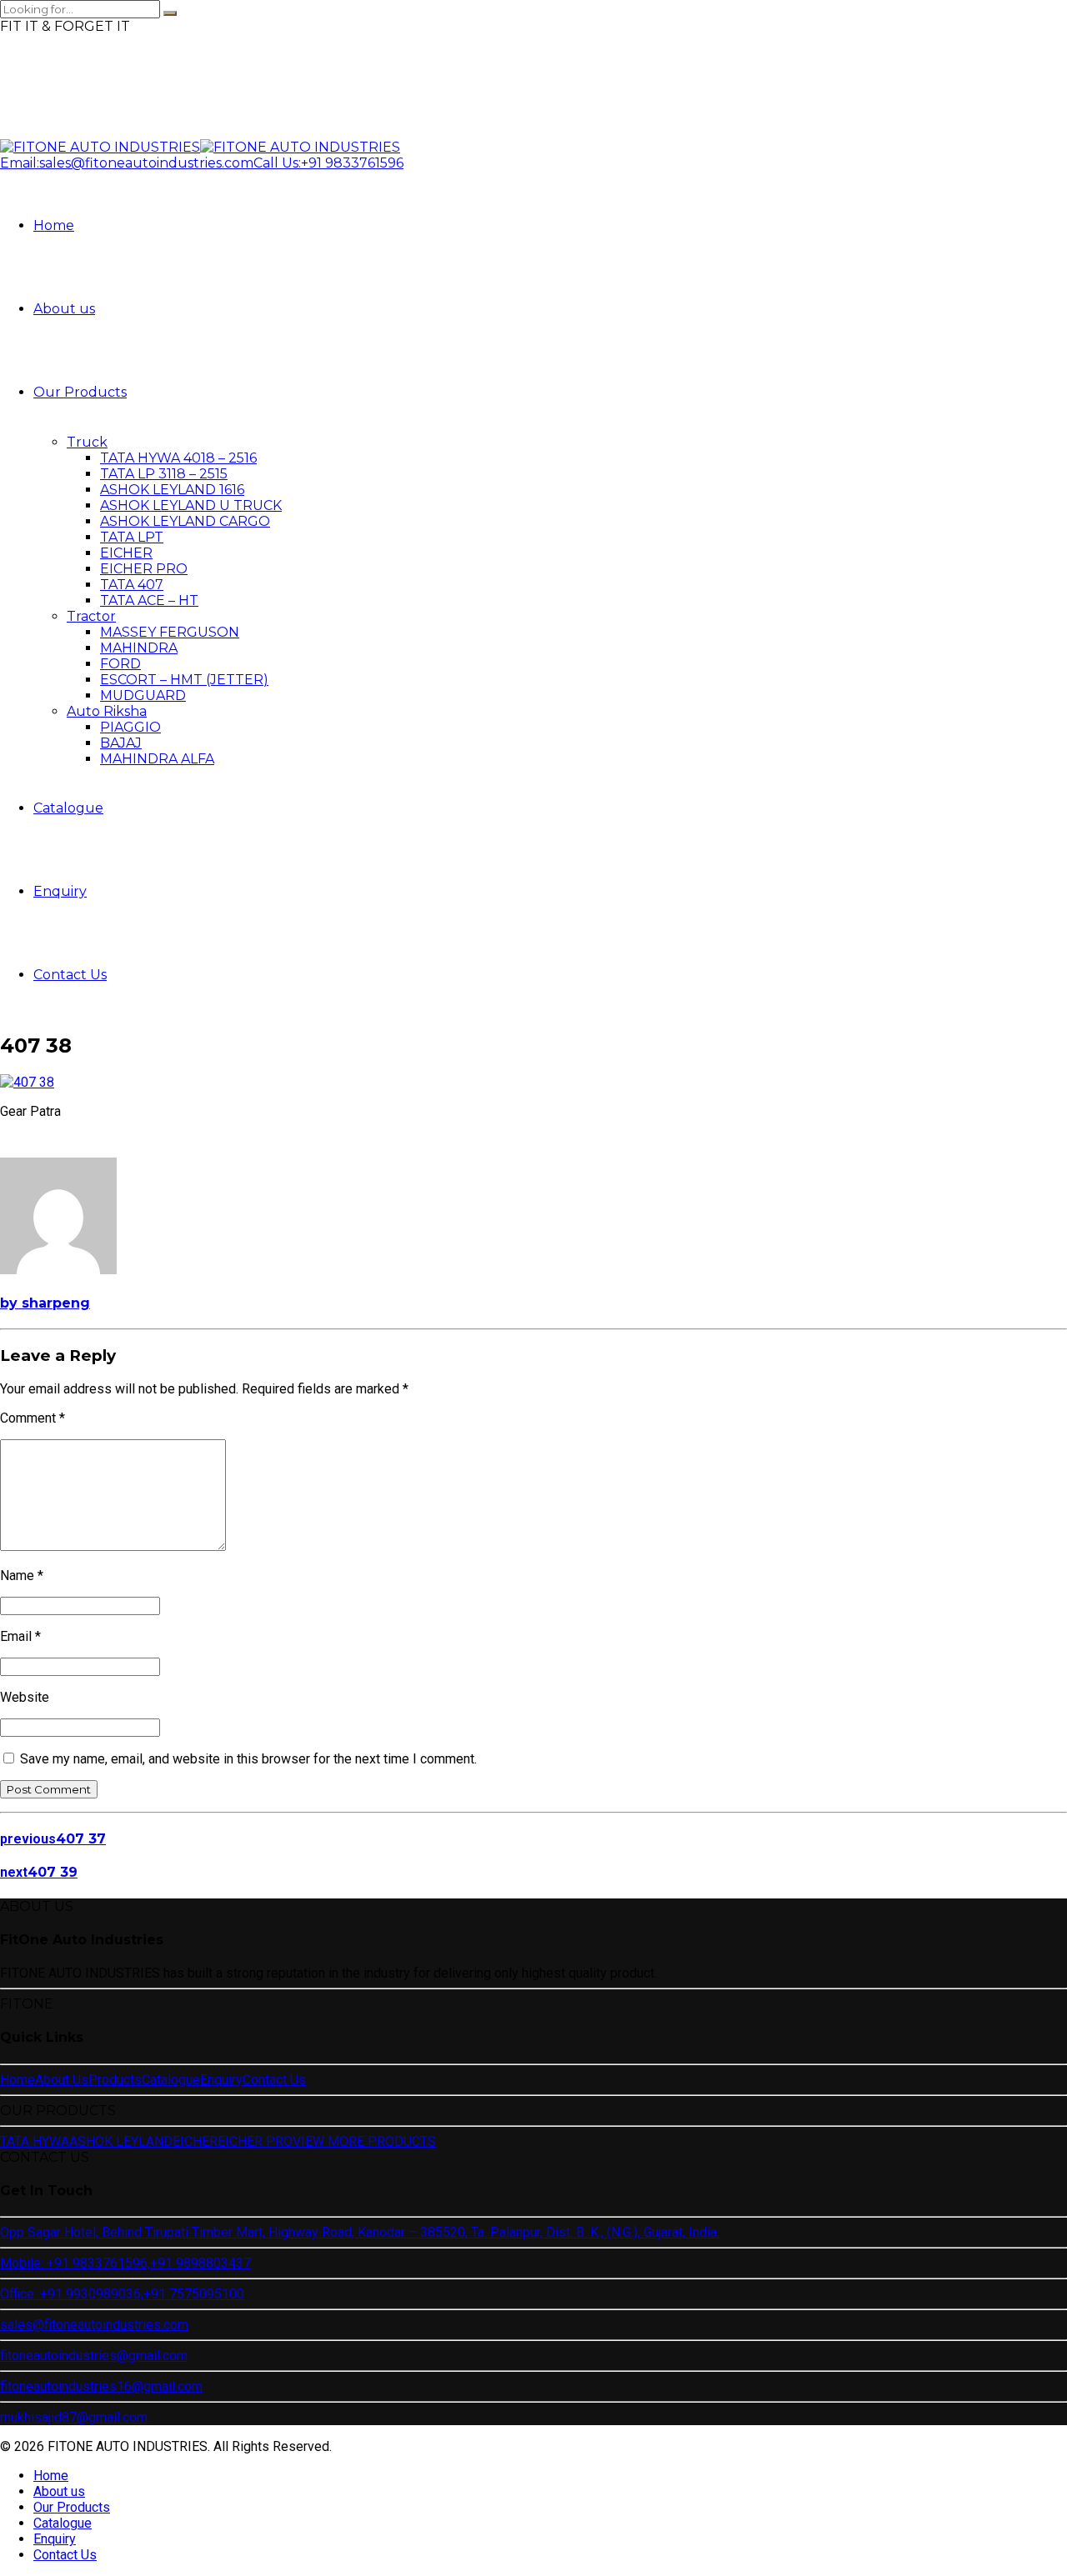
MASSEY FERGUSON (170, 632)
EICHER (126, 553)
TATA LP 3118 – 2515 (164, 474)
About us (64, 309)
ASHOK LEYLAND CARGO (185, 521)
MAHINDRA (139, 648)
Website (25, 1697)
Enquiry (60, 891)
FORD (120, 664)
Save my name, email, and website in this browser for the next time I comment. (248, 1759)
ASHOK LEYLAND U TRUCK (191, 505)
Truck (87, 442)
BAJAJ (121, 743)
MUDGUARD (143, 695)
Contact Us (70, 975)
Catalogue (68, 808)
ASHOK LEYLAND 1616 (172, 490)
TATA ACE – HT (149, 600)
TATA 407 (132, 585)
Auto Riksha (107, 711)
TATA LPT (132, 537)
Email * (20, 1636)
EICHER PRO (144, 569)
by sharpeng (45, 1303)
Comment (33, 1418)
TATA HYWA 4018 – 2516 (178, 458)
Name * (22, 1576)
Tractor (91, 616)
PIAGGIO (130, 727)
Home (54, 225)
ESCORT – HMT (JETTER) (184, 680)
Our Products (80, 392)
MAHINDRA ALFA (157, 759)
